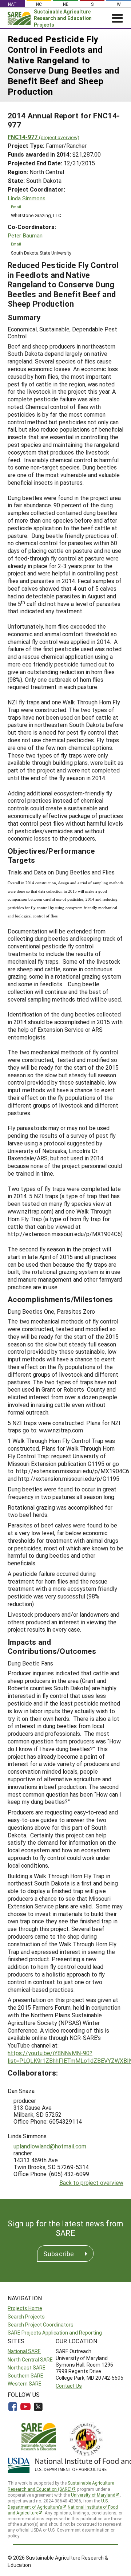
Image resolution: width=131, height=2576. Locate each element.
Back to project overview (91, 2182)
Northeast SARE (27, 2367)
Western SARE (25, 2384)
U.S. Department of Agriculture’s (58, 2504)
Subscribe (59, 2254)
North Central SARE (30, 2359)
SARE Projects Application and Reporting (55, 2333)
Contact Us (69, 2386)
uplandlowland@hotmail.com (50, 2146)
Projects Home (25, 2308)
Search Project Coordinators (41, 2325)
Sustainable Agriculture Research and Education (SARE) (61, 2486)
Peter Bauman (25, 235)
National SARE (24, 2351)
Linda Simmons (27, 198)
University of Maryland (93, 2495)
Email (16, 207)
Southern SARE (25, 2376)
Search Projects (26, 2317)
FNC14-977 (43, 137)
